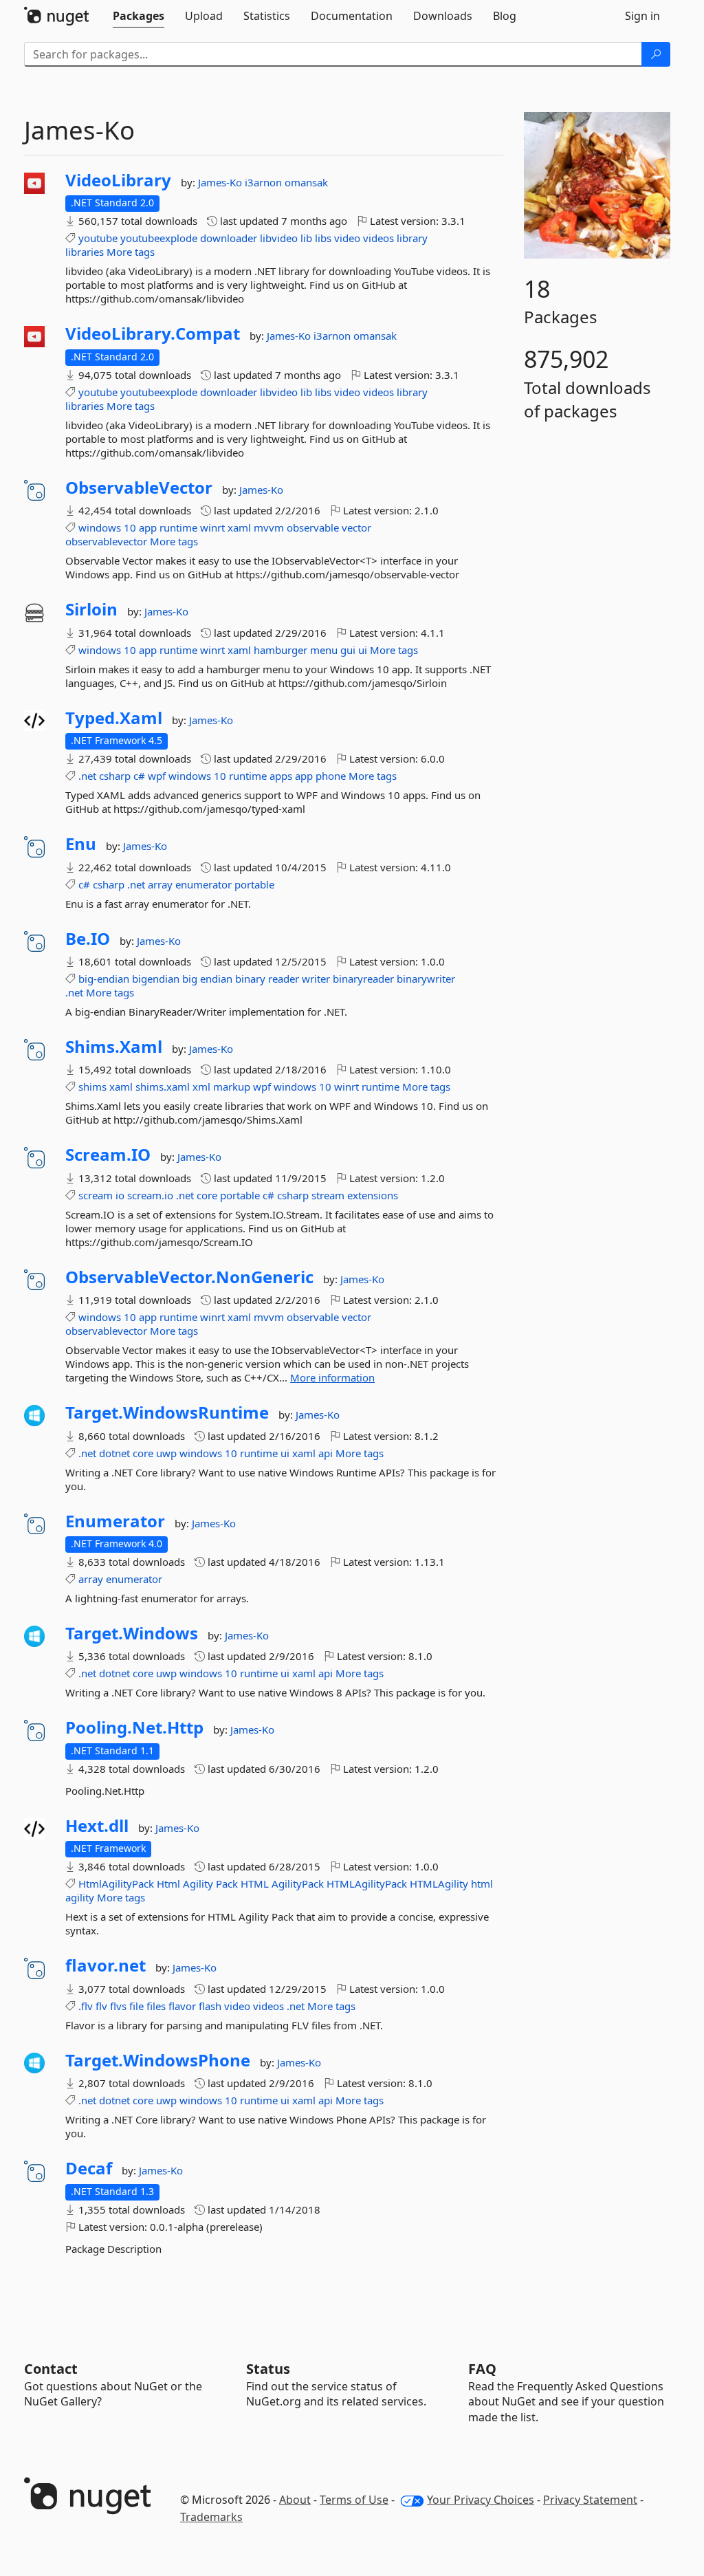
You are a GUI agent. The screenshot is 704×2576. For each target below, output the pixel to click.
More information (332, 1377)
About (295, 2500)
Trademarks (211, 2517)
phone (331, 776)
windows (100, 527)
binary (250, 979)
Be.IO (88, 939)
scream (96, 1195)
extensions (373, 1195)
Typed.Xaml (114, 718)
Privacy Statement (590, 2500)
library (412, 238)
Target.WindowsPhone (158, 2060)
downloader (229, 238)
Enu (81, 844)
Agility (198, 1884)
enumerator (203, 884)
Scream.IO (108, 1155)
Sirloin (91, 609)
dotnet (114, 1453)
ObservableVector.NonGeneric (189, 1277)
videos (378, 238)
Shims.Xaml (114, 1047)
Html (168, 1884)
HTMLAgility (439, 1884)
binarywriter (426, 979)
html (482, 1884)
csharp (115, 776)
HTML (255, 1884)
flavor (182, 2006)
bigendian (156, 979)
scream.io (150, 1195)
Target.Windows (132, 1633)
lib (306, 238)
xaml (239, 527)
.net (87, 776)
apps (281, 776)
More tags (131, 252)
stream (328, 1195)
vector (356, 527)
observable (313, 527)
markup (232, 1087)
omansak (306, 182)
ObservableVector (139, 488)
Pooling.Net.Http (134, 1727)
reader (284, 979)
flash (210, 2006)
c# (139, 776)
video (347, 238)
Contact (51, 2369)
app (148, 527)
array (160, 884)
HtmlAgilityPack (116, 1884)
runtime (178, 527)
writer (316, 979)
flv (101, 2006)
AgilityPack (298, 1884)
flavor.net (106, 1965)
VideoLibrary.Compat (153, 334)
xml (201, 1087)
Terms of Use (354, 2500)
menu (324, 650)
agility (80, 1897)
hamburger (280, 650)
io (120, 1195)
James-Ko (221, 182)
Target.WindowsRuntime (167, 1412)
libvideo (279, 238)
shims (92, 1087)
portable (254, 884)
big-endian (104, 979)
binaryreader (363, 979)
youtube (98, 238)
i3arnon (265, 182)
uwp (166, 1453)
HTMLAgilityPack (367, 1884)
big (190, 979)
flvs (118, 2006)
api (326, 1453)
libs (323, 238)
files (156, 2006)
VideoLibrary (118, 180)
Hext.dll (97, 1826)
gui (348, 650)
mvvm (269, 527)
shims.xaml (163, 1087)
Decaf (89, 2168)
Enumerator (115, 1521)
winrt (212, 527)
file (136, 2006)
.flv (86, 2006)
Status (268, 2369)
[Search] (656, 54)
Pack (227, 1884)
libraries (85, 252)
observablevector (106, 541)
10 (130, 527)
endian (216, 979)
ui (363, 650)
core (207, 1195)
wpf (157, 776)
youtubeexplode (159, 238)
